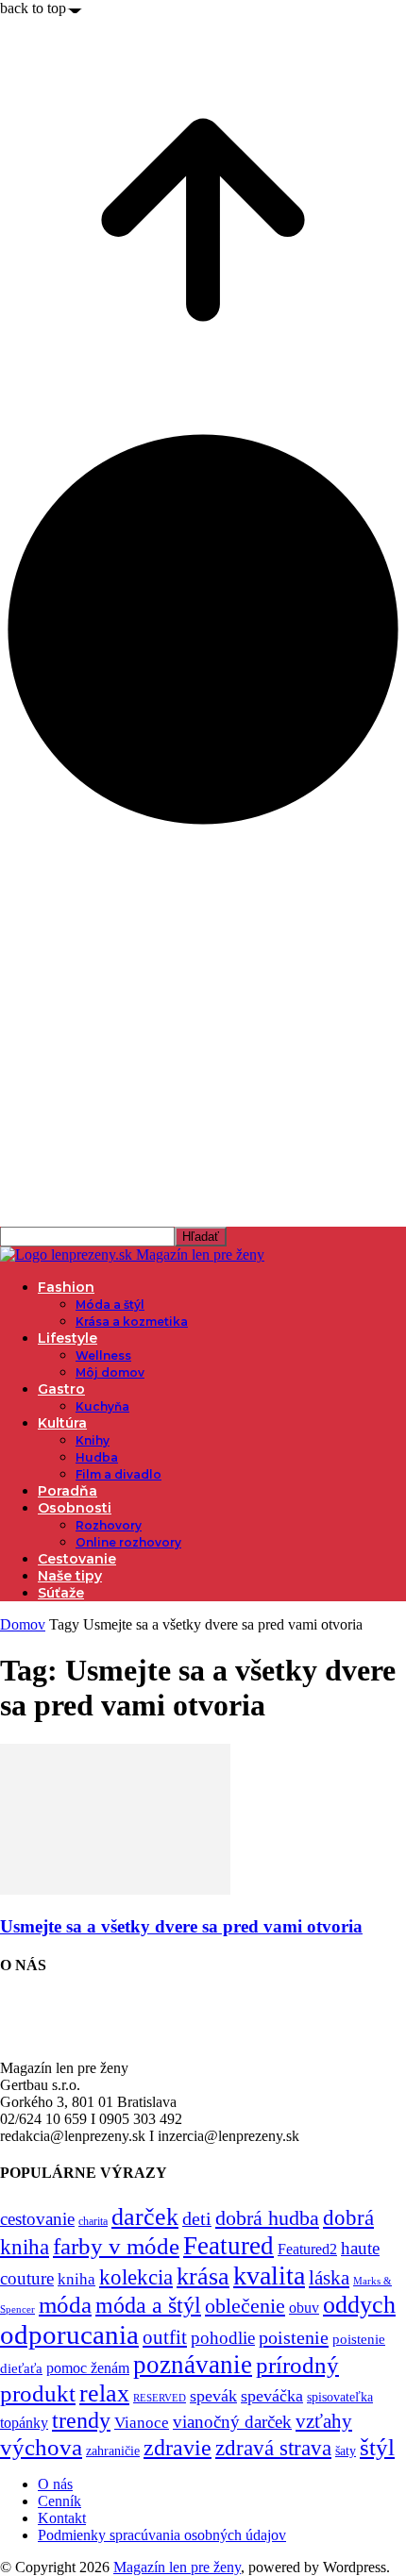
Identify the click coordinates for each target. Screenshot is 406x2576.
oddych (359, 2305)
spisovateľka (340, 2397)
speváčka (272, 2396)
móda (65, 2305)
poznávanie (193, 2365)
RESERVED (160, 2398)
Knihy (93, 1440)
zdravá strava (273, 2448)
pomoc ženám (88, 2368)
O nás (55, 2484)
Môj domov (110, 1372)
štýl (377, 2447)
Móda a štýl (110, 1305)
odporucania (69, 2334)
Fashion (66, 1287)
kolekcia (136, 2277)
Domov (23, 1624)
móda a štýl (148, 2305)
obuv (304, 2308)
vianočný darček (232, 2422)
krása (203, 2276)
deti (197, 2218)
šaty (346, 2451)
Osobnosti (75, 1508)
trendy (81, 2420)
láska (329, 2278)
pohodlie (223, 2338)
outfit (165, 2337)
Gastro (61, 1389)
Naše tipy (70, 1576)
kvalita (269, 2275)
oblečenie (245, 2306)
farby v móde (116, 2246)
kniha (76, 2279)
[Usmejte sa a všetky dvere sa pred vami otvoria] (115, 1890)
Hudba (97, 1457)
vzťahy (324, 2421)
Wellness (103, 1355)
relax (104, 2393)
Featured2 (307, 2249)
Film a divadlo (118, 1474)
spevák (213, 2396)
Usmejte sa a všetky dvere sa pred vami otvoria (181, 1926)
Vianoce (142, 2423)
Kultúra (62, 1423)
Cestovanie (77, 1559)
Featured (228, 2246)
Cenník (59, 2501)
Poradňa (68, 1491)
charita (93, 2221)
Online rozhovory (128, 1542)
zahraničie (113, 2451)
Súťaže (61, 1593)
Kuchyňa (102, 1406)
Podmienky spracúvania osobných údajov (162, 2535)
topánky (24, 2423)
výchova (41, 2447)
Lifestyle (68, 1338)
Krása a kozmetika (132, 1321)
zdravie (178, 2447)
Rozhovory (109, 1525)
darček (145, 2216)
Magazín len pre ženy (177, 2567)
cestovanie (37, 2219)
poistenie (294, 2337)
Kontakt (62, 2518)
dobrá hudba (267, 2218)
